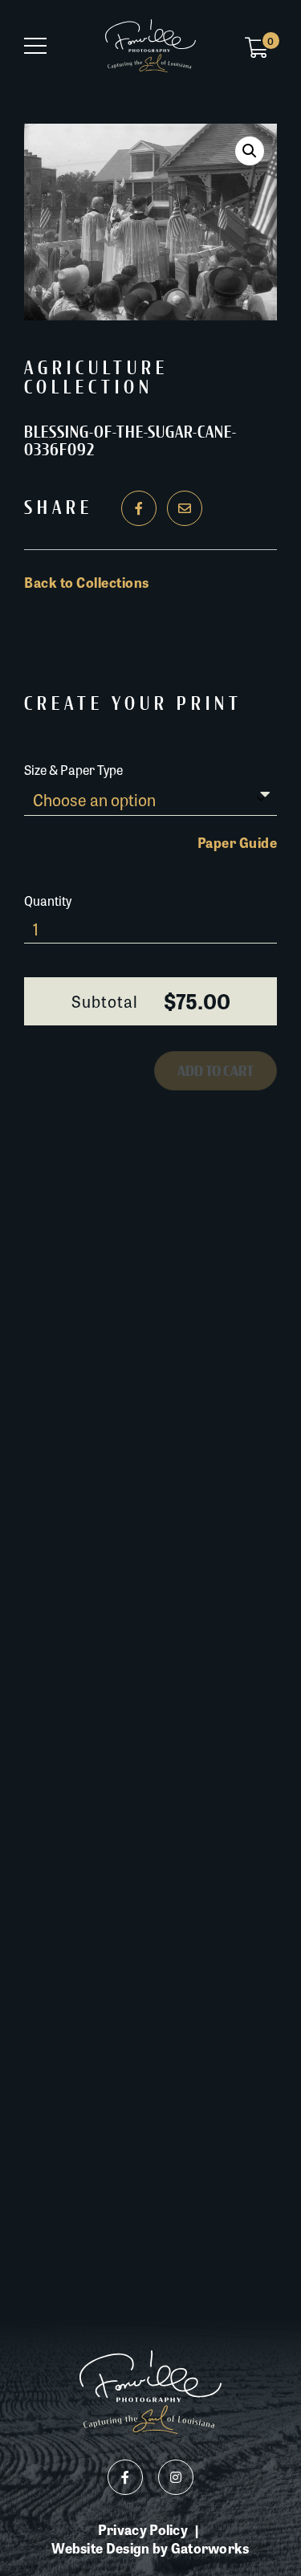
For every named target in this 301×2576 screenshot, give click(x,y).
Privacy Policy (143, 2530)
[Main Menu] (35, 46)
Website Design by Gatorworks (150, 2548)
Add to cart (216, 1071)
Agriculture (96, 369)
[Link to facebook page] (125, 2477)
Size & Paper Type (73, 770)
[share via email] (185, 508)
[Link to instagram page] (176, 2477)
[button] (250, 151)
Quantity (48, 901)
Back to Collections (87, 582)
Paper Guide (238, 842)
